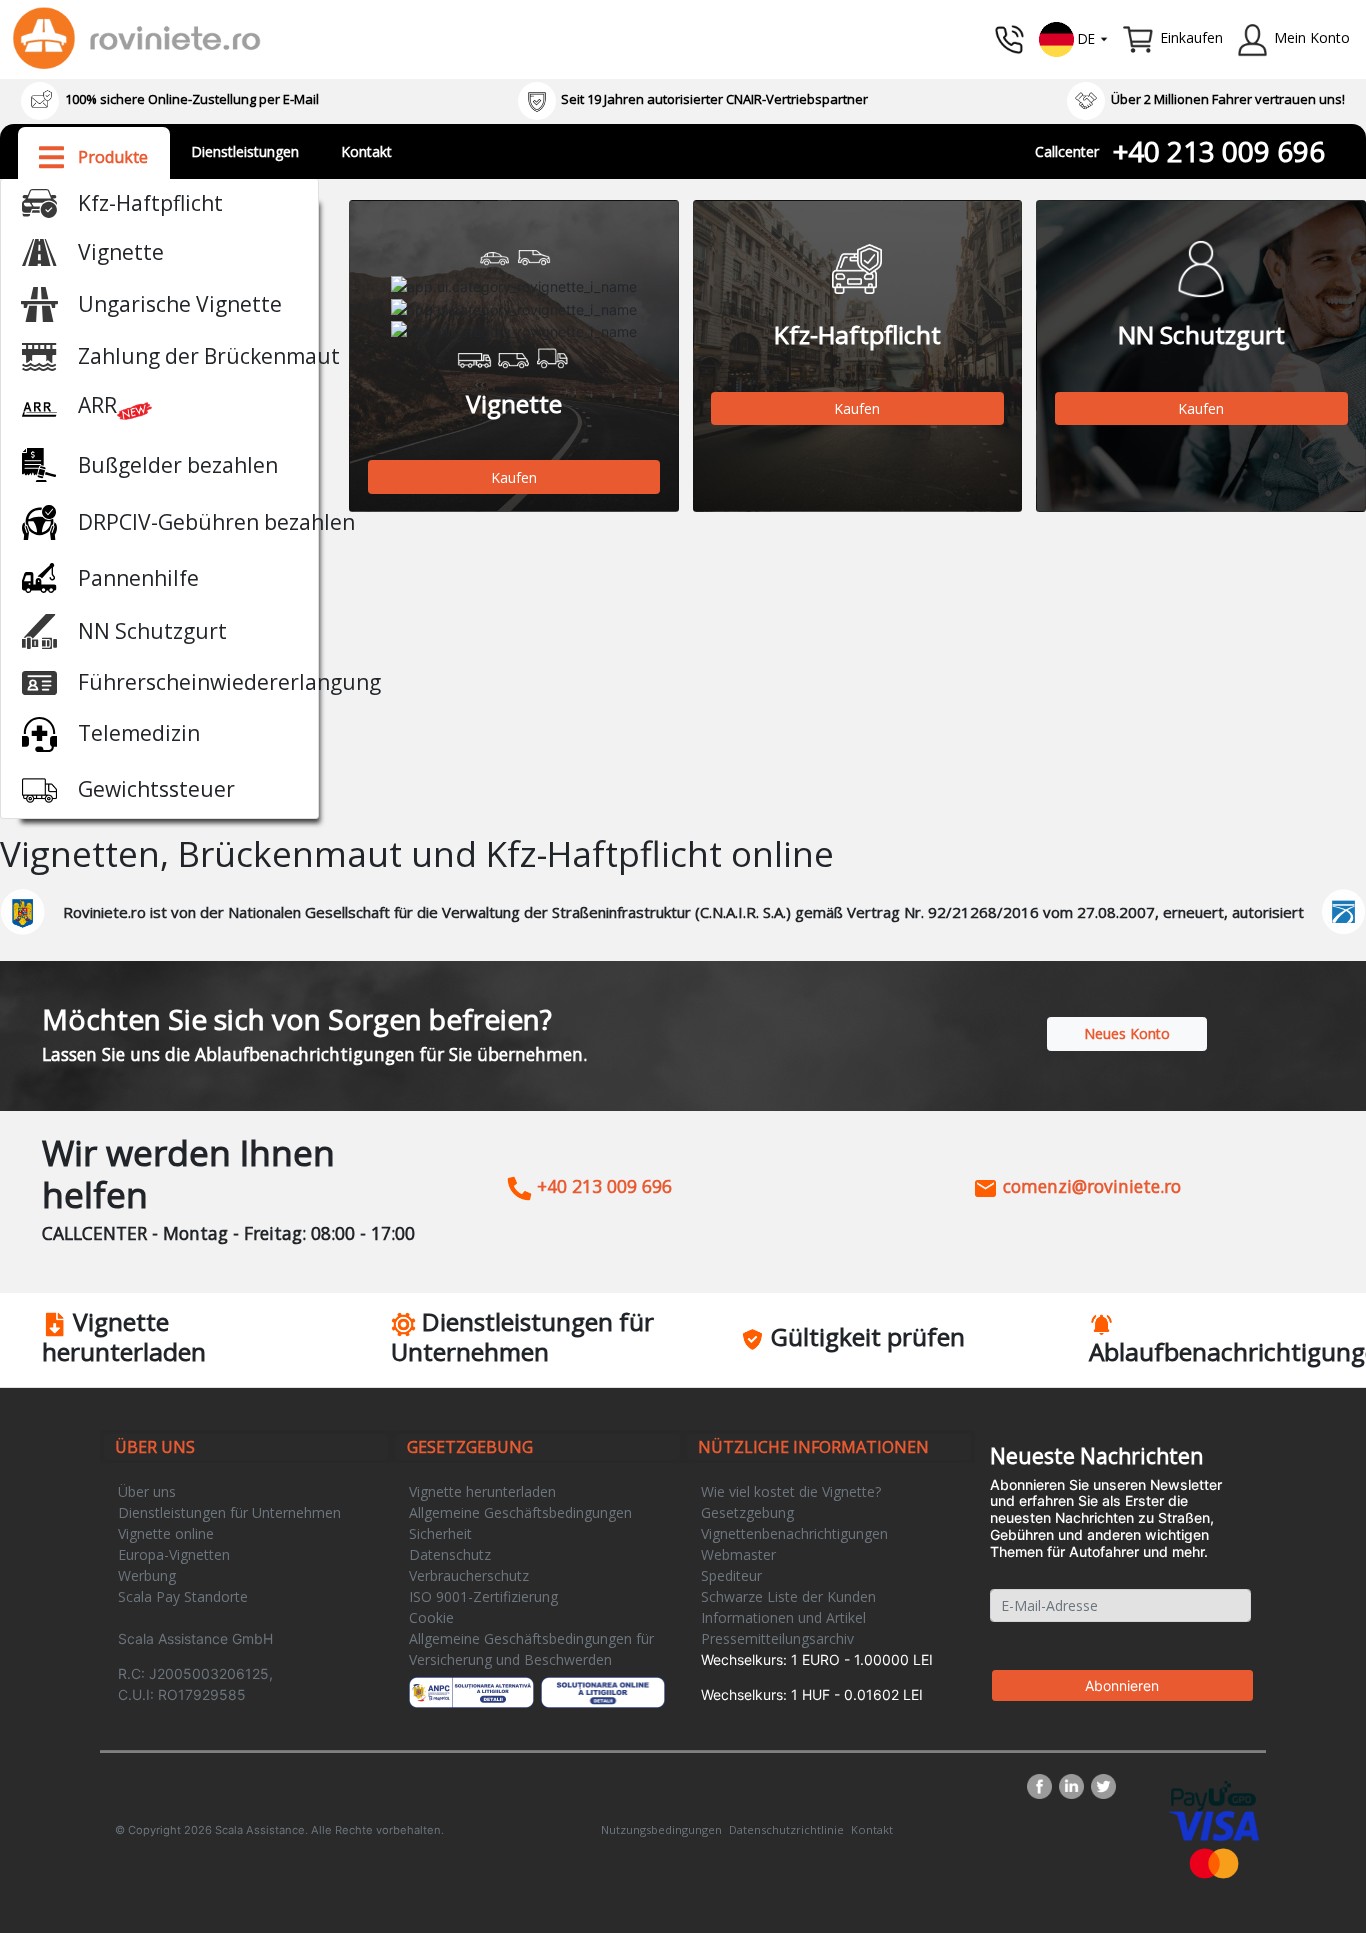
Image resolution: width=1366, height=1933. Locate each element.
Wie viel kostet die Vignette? (791, 1491)
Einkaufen (1191, 37)
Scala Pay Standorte (183, 1596)
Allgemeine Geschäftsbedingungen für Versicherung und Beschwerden (531, 1649)
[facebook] (1043, 1786)
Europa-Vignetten (174, 1554)
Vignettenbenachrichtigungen (794, 1533)
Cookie (431, 1617)
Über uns (147, 1491)
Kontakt (366, 151)
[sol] (603, 1692)
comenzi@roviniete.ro (1089, 1186)
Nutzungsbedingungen (661, 1829)
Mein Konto (1312, 37)
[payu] (1213, 1794)
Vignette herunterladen (482, 1491)
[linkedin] (1075, 1786)
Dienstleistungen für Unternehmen (229, 1512)
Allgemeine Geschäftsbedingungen (520, 1512)
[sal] (471, 1692)
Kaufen (514, 477)
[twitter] (1103, 1786)
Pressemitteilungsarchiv (777, 1638)
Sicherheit (440, 1533)
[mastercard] (1214, 1861)
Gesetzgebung (747, 1512)
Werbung (147, 1575)
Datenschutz (450, 1554)
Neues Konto (1127, 1033)
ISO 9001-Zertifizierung (483, 1596)
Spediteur (731, 1575)
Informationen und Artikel (783, 1617)
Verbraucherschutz (469, 1575)
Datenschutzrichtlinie (786, 1829)
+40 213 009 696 (1219, 151)
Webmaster (738, 1554)
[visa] (1214, 1824)
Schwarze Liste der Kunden (788, 1596)
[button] (1074, 37)
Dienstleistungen (245, 151)
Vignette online (166, 1533)
